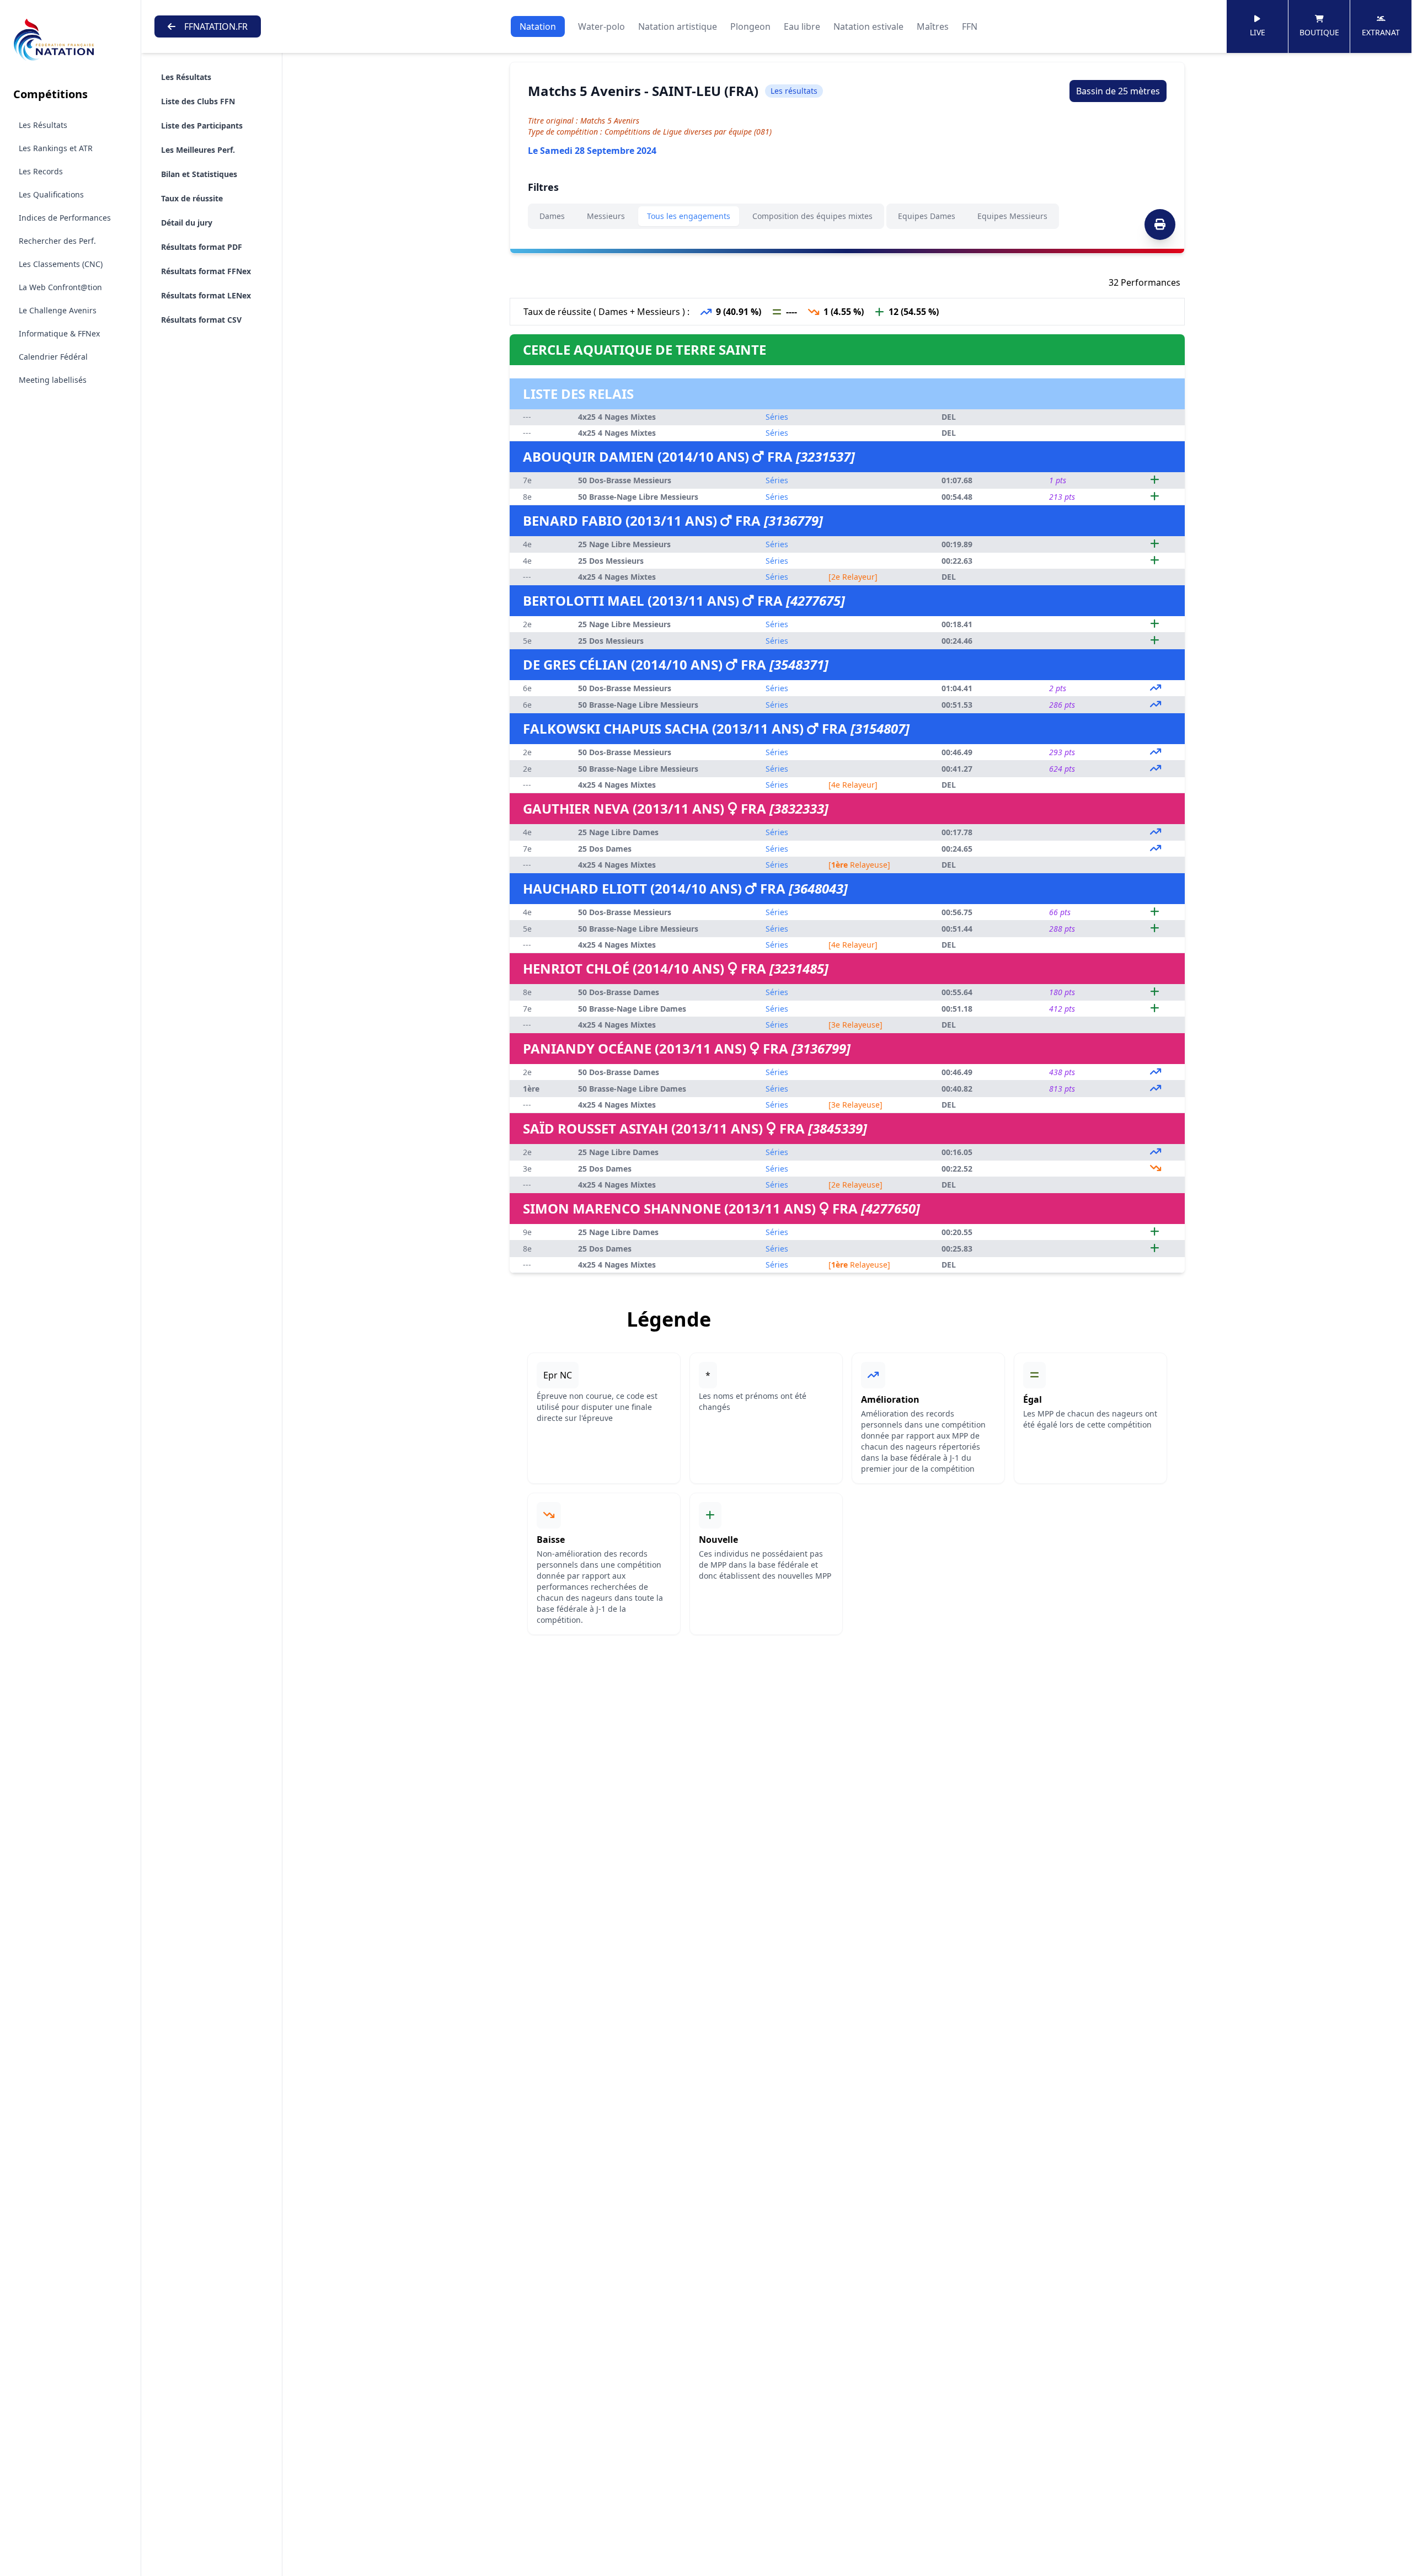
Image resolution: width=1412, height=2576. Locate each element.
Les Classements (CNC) (61, 264)
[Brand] (70, 40)
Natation (538, 26)
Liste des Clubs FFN (198, 101)
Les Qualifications (51, 194)
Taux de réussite (192, 198)
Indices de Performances (65, 218)
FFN (970, 26)
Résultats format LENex (206, 295)
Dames (552, 216)
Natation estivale (868, 26)
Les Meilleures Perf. (198, 150)
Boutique (1319, 32)
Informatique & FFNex (59, 333)
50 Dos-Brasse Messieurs (625, 480)
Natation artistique (678, 26)
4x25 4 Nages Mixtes (617, 417)
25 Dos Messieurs (611, 561)
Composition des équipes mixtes (812, 216)
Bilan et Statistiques (199, 174)
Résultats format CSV (201, 320)
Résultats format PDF (202, 247)
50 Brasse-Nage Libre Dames (632, 1009)
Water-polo (601, 26)
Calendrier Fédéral (53, 357)
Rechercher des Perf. (57, 241)
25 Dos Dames (605, 849)
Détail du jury (187, 223)
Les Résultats (43, 125)
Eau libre (802, 26)
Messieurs (606, 216)
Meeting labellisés (53, 380)
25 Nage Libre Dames (618, 832)
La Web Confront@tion (60, 287)
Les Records (41, 171)
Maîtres (933, 26)
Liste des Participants (202, 125)
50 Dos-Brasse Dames (619, 992)
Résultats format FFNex (206, 271)
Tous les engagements (689, 216)
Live (1258, 32)
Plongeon (750, 26)
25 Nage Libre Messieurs (624, 544)
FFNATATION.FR (216, 26)
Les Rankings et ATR (56, 148)
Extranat (1381, 32)
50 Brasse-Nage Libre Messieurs (638, 497)
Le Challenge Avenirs (58, 310)
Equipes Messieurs (1012, 216)
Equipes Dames (927, 216)
